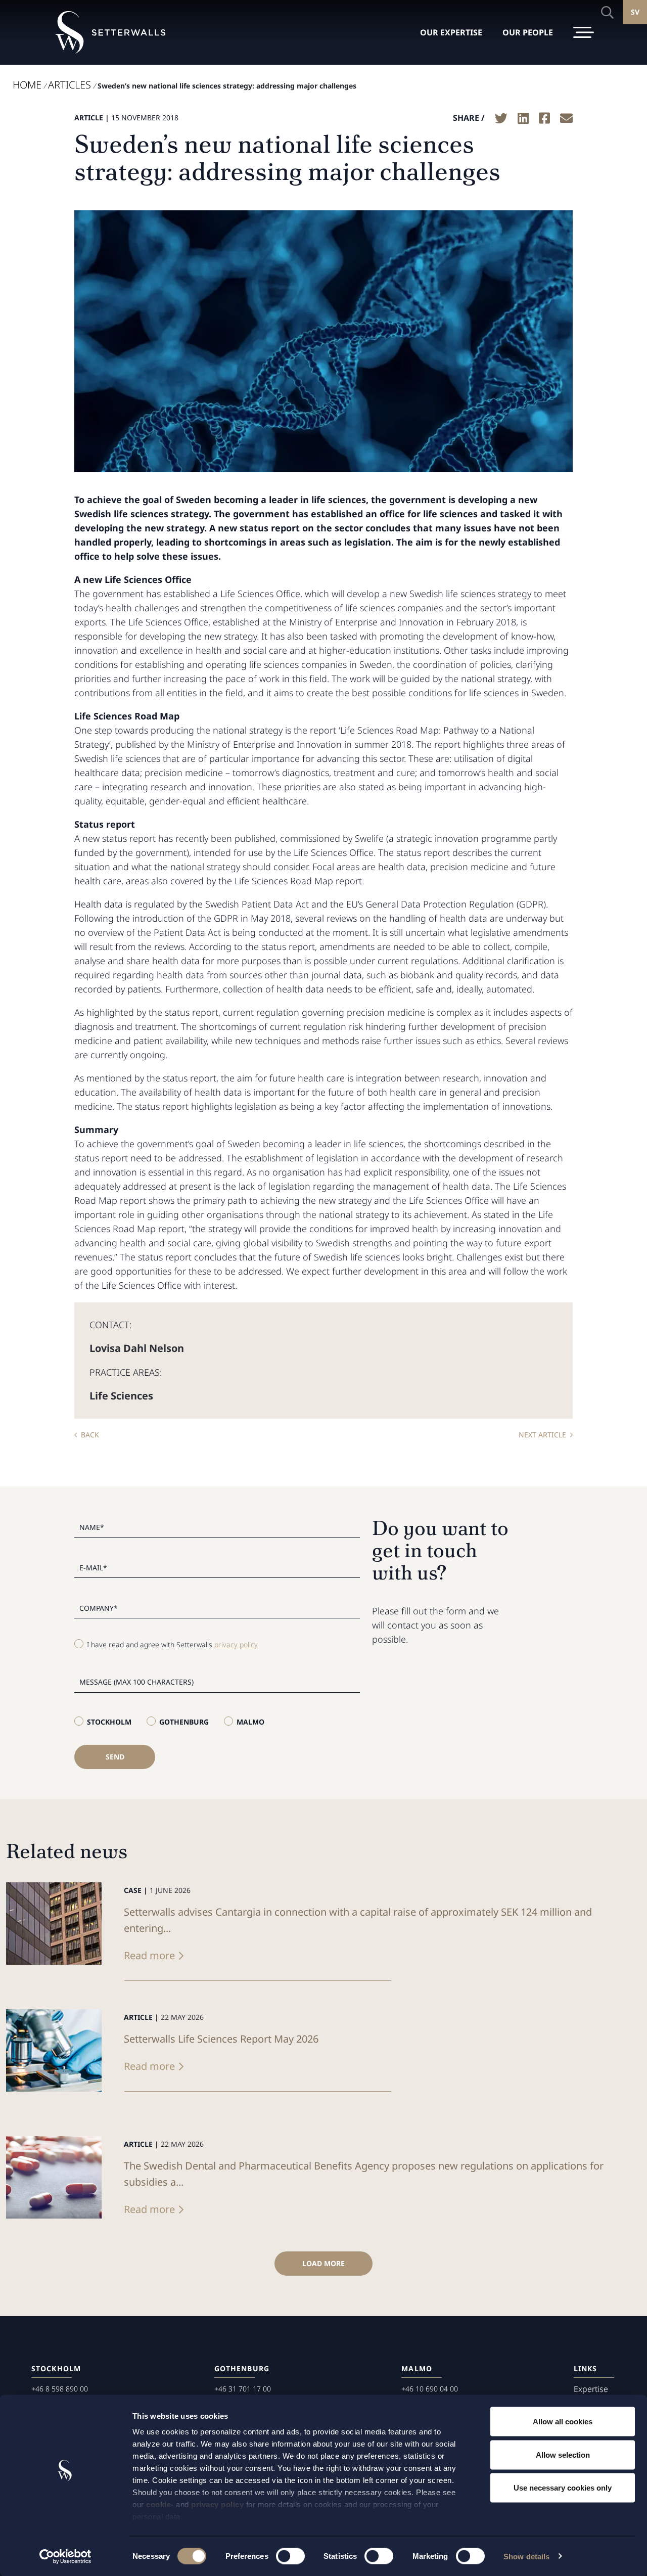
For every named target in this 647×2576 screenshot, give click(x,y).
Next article (542, 1435)
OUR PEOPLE (528, 32)
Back (90, 1435)
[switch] (290, 2556)
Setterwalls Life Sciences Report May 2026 (221, 2039)
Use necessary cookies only (563, 2488)
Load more (323, 2263)
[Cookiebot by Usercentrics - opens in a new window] (65, 2556)
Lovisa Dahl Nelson (137, 1348)
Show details (526, 2556)
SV (635, 12)
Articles (70, 85)
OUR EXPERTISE (451, 32)
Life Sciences (121, 1396)
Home (27, 85)
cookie (158, 2504)
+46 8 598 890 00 (60, 2389)
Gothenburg (184, 1722)
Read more (149, 1955)
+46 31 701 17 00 (243, 2389)
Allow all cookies (563, 2422)
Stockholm (109, 1722)
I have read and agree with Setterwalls (172, 1644)
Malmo (250, 1722)
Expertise (591, 2389)
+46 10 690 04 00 (430, 2389)
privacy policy (217, 2504)
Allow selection (563, 2454)
